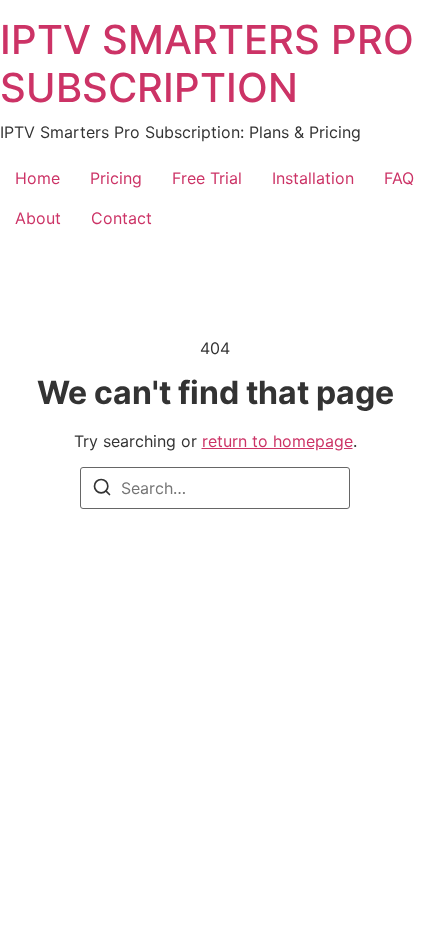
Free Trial (207, 178)
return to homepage (277, 441)
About (38, 218)
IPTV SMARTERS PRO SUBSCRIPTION (207, 63)
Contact (121, 218)
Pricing (116, 178)
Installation (313, 178)
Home (37, 178)
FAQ (399, 178)
